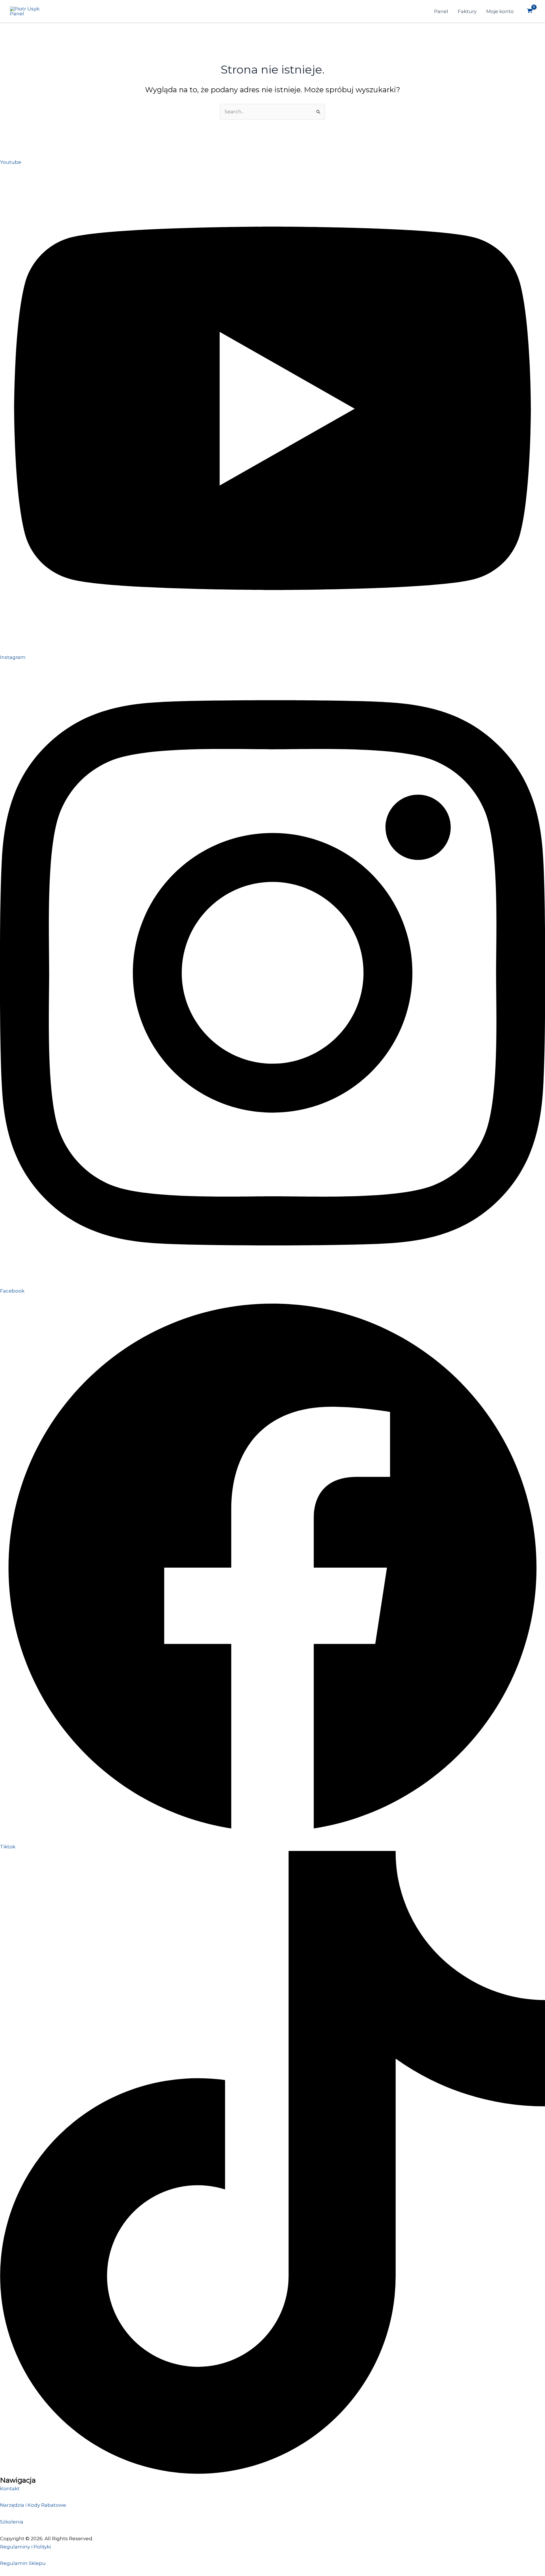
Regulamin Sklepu (23, 2563)
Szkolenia (12, 2522)
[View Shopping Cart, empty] (530, 11)
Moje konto (500, 11)
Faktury (467, 11)
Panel (441, 11)
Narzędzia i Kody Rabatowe (33, 2505)
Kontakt (10, 2489)
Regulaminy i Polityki (25, 2547)
